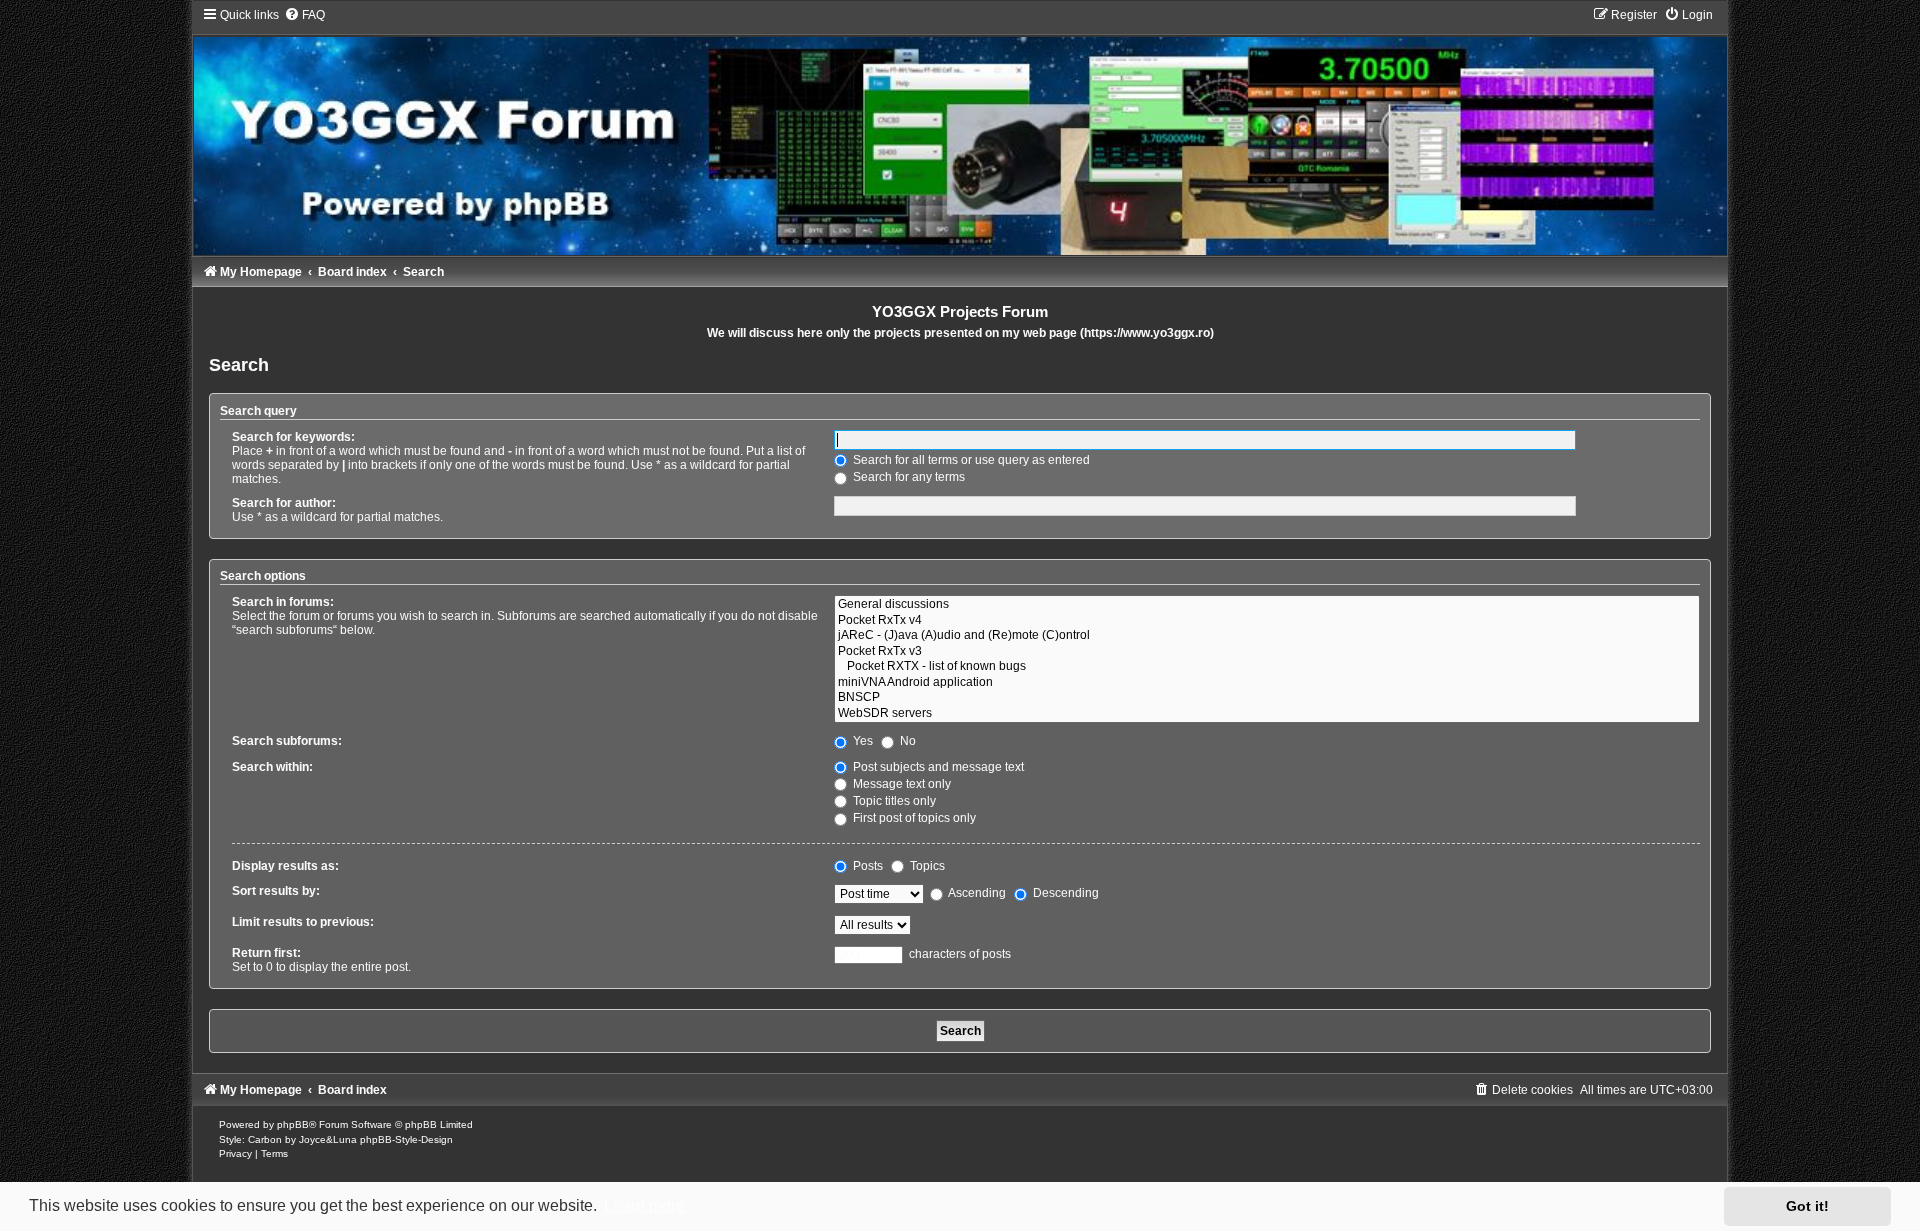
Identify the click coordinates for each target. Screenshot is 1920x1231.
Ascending (976, 893)
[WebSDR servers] (1267, 714)
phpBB (293, 1124)
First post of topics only (913, 818)
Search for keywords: (293, 437)
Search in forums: (283, 602)
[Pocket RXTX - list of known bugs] (1267, 667)
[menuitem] (304, 15)
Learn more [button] (644, 1205)
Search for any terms (907, 477)
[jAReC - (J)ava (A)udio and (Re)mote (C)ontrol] (1267, 636)
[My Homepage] (959, 131)
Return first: (266, 953)
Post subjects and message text (937, 767)
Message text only (900, 784)
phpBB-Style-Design (406, 1139)
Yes (861, 741)
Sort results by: (276, 891)
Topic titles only (893, 801)
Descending (1064, 893)
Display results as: (285, 866)
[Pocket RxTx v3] (1267, 652)
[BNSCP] (1267, 698)
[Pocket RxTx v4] (1267, 621)
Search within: (272, 767)
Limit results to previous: (303, 922)
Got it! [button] (1807, 1206)
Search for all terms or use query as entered (970, 460)
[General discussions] (1267, 605)
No (906, 741)
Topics (926, 866)
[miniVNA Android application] (1267, 683)
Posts (866, 866)
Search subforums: (287, 741)
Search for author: (284, 503)
